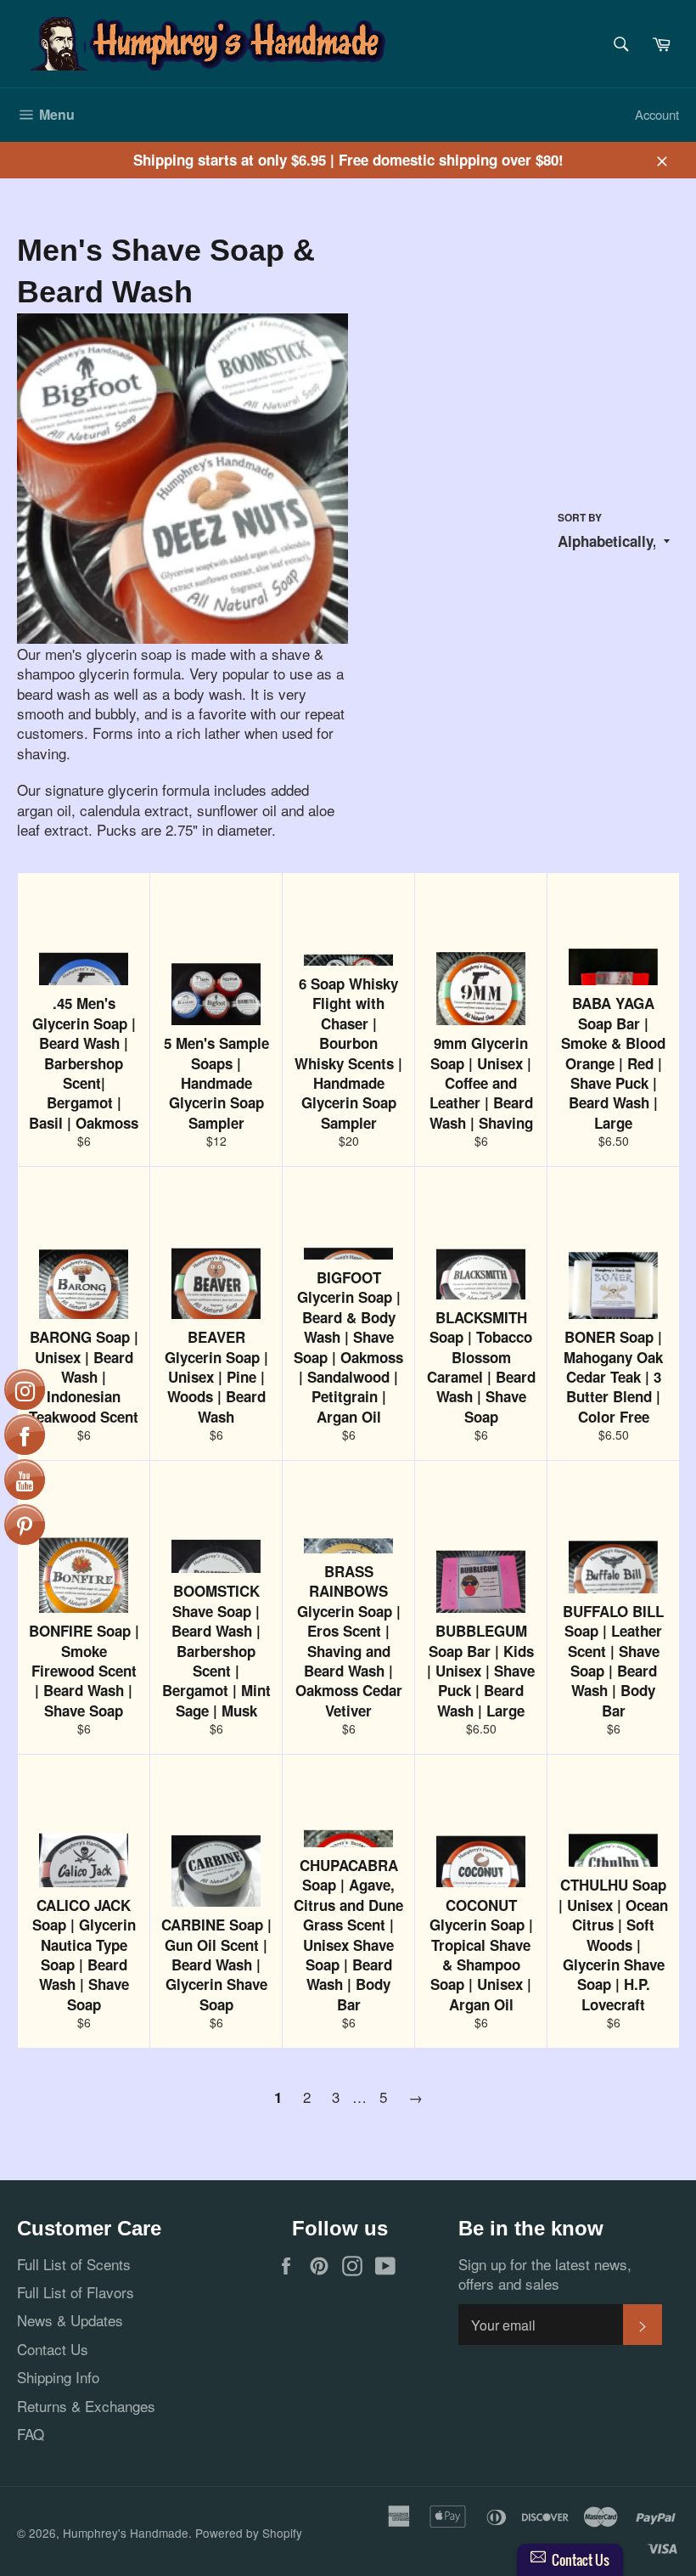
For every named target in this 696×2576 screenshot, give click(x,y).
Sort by (580, 518)
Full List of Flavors (76, 2292)
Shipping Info (58, 2377)
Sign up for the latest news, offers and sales (545, 2274)
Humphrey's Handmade (126, 2533)
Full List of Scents (74, 2264)
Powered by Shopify (249, 2533)
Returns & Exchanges (86, 2406)
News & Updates (70, 2320)
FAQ (31, 2434)
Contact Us (53, 2349)
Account (657, 114)
